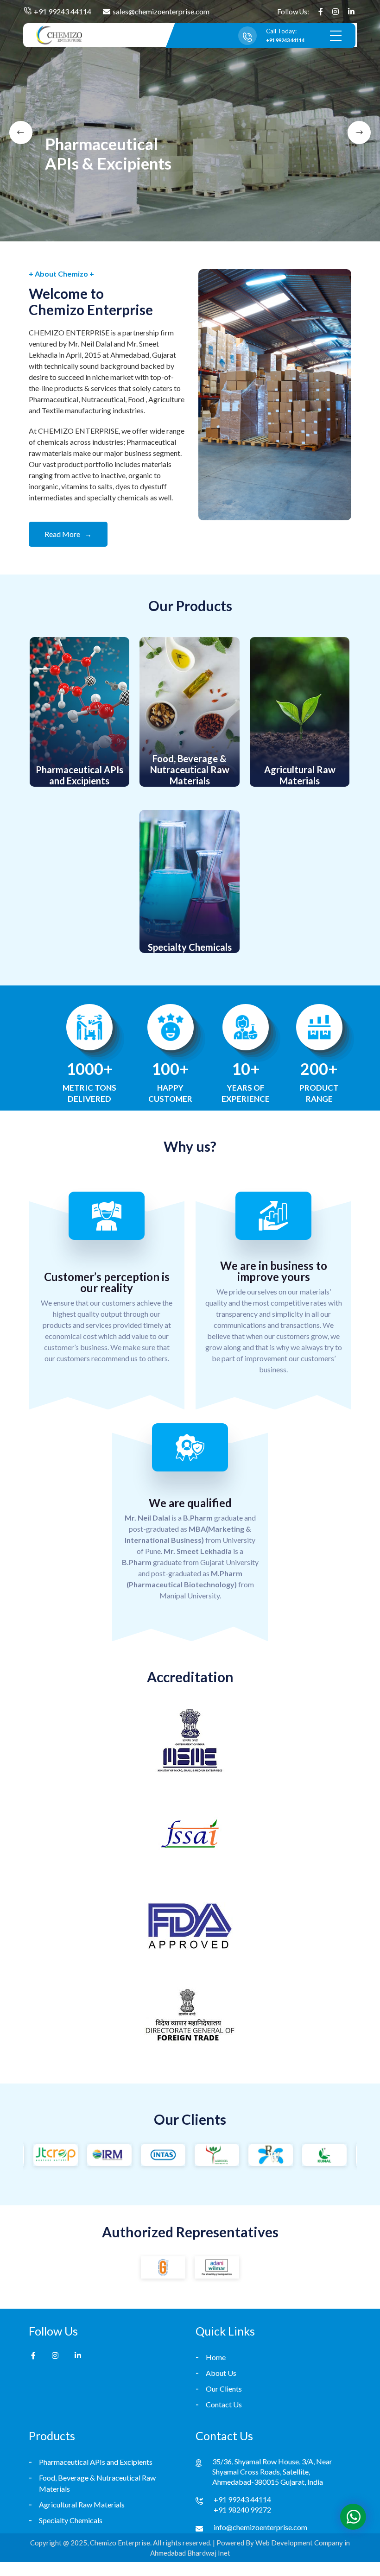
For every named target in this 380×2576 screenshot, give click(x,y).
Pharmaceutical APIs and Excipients (96, 2462)
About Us (221, 2373)
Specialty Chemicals (71, 2520)
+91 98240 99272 (242, 2510)
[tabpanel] (190, 121)
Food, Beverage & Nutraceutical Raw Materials (97, 2483)
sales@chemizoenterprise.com (161, 11)
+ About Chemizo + (61, 274)
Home (216, 2357)
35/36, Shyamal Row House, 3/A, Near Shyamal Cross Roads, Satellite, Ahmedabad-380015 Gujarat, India (272, 2472)
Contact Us (224, 2404)
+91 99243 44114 (63, 11)
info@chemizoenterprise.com (260, 2527)
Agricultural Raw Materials (82, 2504)
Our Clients (224, 2389)
